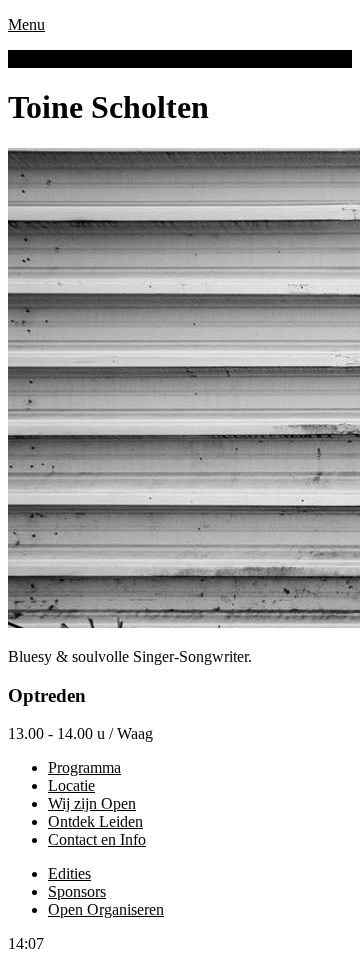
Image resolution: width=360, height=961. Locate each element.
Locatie (71, 785)
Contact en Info (97, 839)
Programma (84, 767)
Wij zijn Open (92, 803)
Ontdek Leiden (95, 821)
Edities (69, 873)
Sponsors (77, 891)
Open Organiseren (106, 909)
